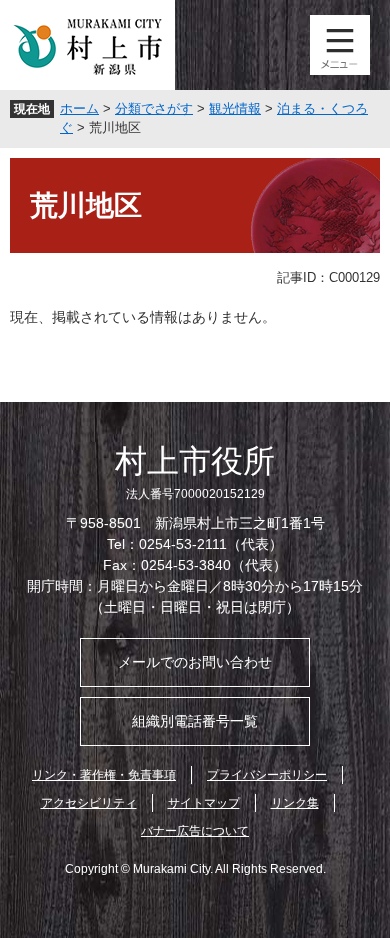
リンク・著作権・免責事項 (104, 775)
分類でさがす (154, 108)
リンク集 (295, 803)
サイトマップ (204, 803)
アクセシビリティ (89, 803)
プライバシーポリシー (267, 775)
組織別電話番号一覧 (195, 721)
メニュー (340, 45)
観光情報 (235, 108)
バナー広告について (195, 831)
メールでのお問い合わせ (195, 662)
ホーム (79, 108)
